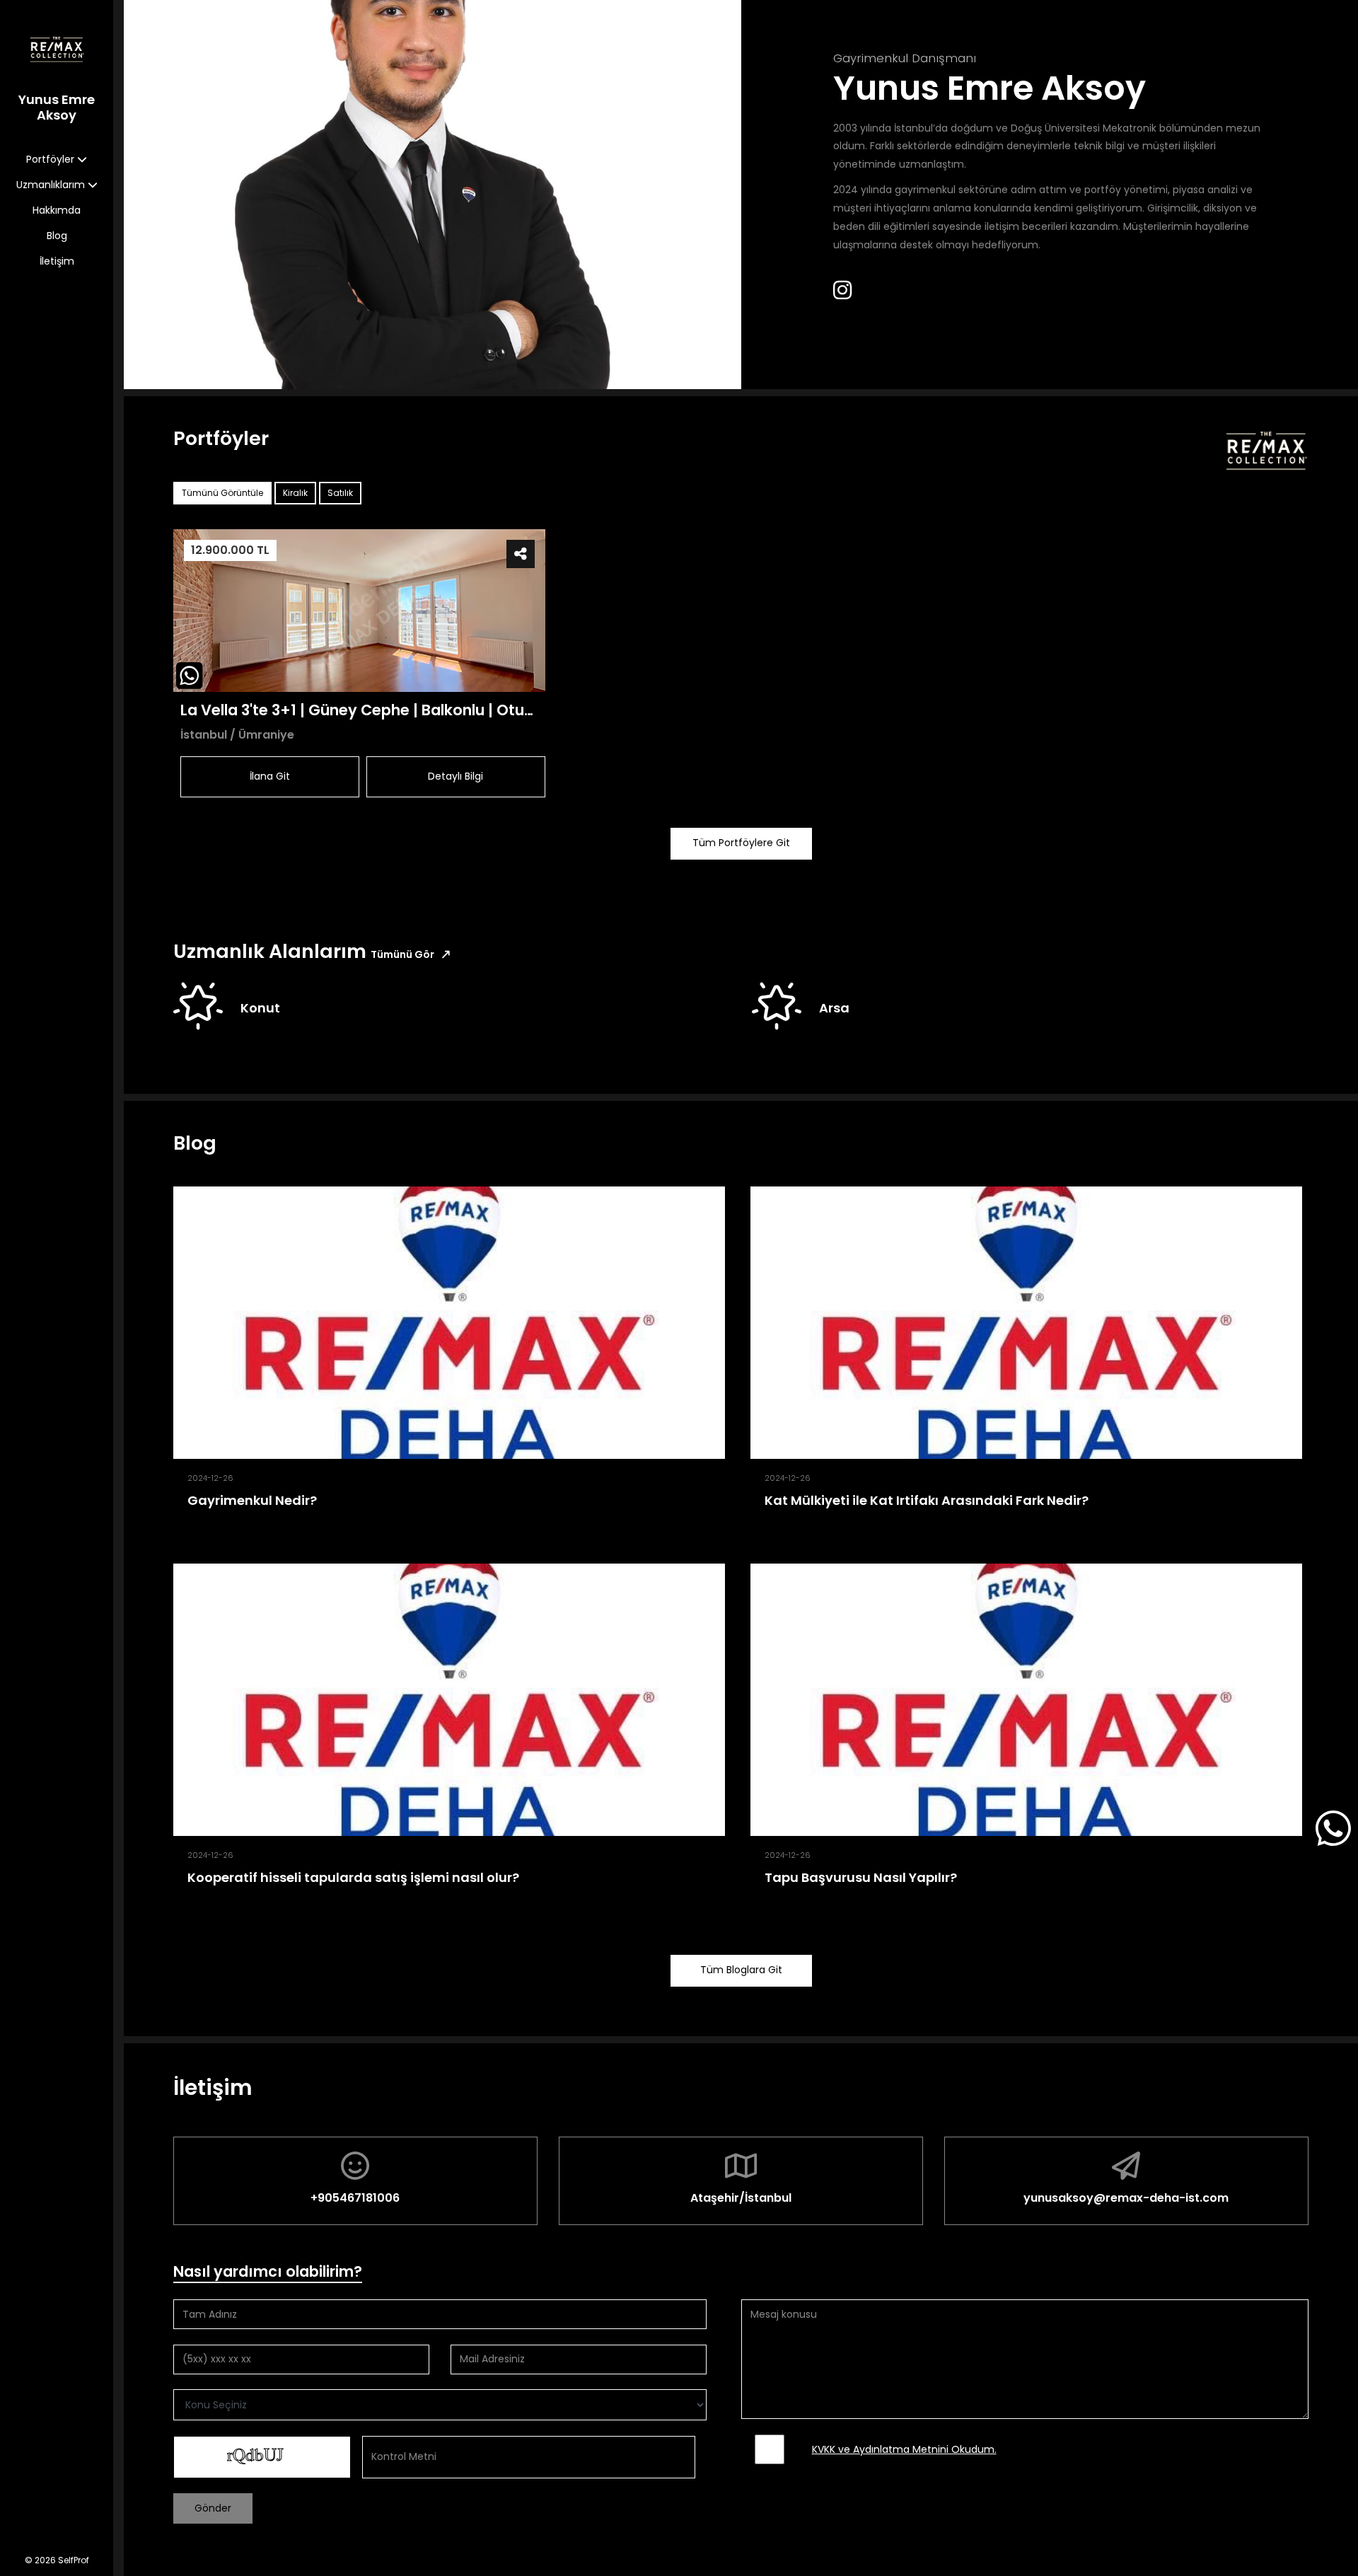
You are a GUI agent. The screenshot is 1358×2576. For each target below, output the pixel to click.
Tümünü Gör (404, 954)
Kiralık (295, 493)
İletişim (57, 261)
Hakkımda (57, 210)
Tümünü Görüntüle (222, 493)
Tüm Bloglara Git (741, 1970)
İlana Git (270, 776)
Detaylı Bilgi (455, 776)
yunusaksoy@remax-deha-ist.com (1126, 2198)
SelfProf (74, 2560)
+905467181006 (355, 2198)
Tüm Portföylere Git (741, 843)
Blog (57, 236)
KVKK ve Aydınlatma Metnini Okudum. (904, 2449)
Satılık (340, 493)
